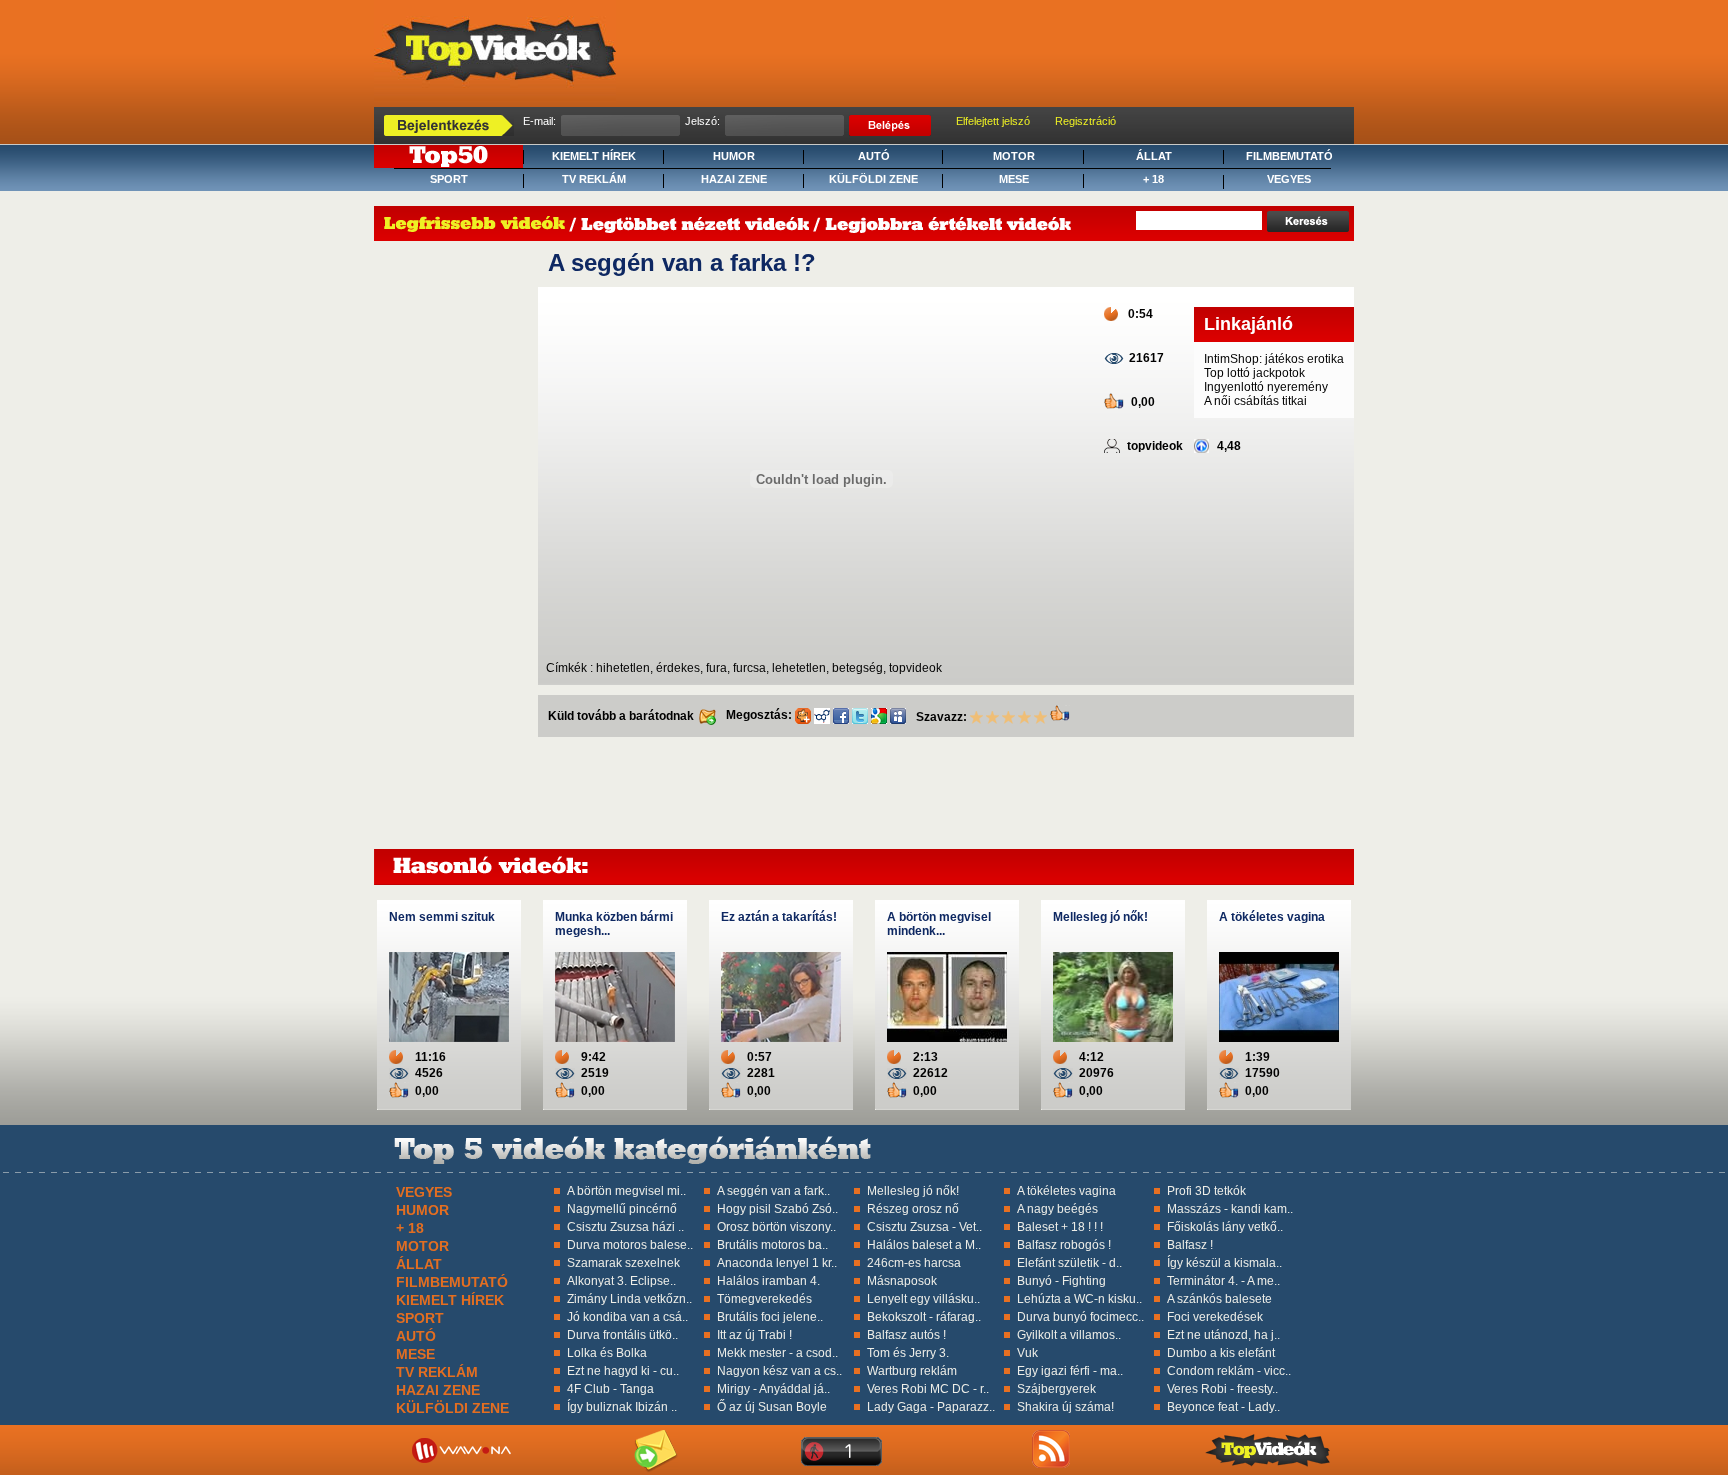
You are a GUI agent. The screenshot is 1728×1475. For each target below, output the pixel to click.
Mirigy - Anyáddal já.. (773, 1389)
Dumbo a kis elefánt (1221, 1353)
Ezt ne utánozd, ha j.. (1223, 1335)
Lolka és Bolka (607, 1353)
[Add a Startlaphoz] (803, 715)
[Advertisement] (456, 549)
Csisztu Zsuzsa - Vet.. (924, 1227)
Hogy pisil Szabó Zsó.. (777, 1209)
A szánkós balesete (1219, 1299)
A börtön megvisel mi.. (626, 1191)
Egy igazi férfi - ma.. (1070, 1371)
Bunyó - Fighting (1061, 1281)
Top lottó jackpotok (1254, 373)
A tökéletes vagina (1272, 917)
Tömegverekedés (764, 1299)
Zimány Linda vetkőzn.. (629, 1299)
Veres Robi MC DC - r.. (928, 1389)
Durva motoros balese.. (630, 1245)
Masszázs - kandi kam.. (1230, 1209)
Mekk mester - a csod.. (777, 1353)
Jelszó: (702, 121)
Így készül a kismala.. (1224, 1263)
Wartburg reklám (912, 1371)
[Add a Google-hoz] (879, 715)
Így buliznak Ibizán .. (622, 1407)
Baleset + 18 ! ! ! (1060, 1227)
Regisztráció (1085, 121)
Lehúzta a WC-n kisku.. (1079, 1299)
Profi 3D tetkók (1206, 1191)
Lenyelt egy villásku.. (923, 1299)
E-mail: (539, 121)
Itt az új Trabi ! (754, 1335)
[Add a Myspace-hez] (898, 715)
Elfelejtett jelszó (993, 121)
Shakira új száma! (1065, 1407)
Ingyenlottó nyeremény (1266, 387)
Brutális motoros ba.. (772, 1245)
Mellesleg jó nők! (1100, 917)
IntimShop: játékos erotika (1274, 359)
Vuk (1027, 1353)
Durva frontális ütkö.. (622, 1335)
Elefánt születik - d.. (1069, 1263)
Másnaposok (902, 1281)
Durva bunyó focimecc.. (1080, 1317)
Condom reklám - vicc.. (1229, 1371)
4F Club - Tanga (610, 1389)
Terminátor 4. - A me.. (1223, 1281)
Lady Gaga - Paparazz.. (931, 1407)
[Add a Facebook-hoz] (841, 715)
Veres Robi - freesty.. (1222, 1389)
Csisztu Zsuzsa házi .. (625, 1227)
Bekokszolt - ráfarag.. (924, 1317)
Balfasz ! (1190, 1245)
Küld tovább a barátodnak (622, 716)
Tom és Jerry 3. (908, 1353)
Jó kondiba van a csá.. (627, 1317)
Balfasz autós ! (906, 1335)
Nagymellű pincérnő (622, 1209)
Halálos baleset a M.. (924, 1245)
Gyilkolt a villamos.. (1069, 1335)
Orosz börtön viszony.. (776, 1227)
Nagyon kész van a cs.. (779, 1371)
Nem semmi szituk (442, 917)
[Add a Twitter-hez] (860, 715)
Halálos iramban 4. (768, 1281)
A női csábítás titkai (1255, 401)
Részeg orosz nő (913, 1209)
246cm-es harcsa (914, 1263)
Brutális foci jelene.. (770, 1317)
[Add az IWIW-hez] (822, 715)
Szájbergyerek (1056, 1389)
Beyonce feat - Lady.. (1223, 1407)
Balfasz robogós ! (1064, 1245)
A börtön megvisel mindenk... (939, 924)
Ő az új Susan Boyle (772, 1407)
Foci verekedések (1215, 1317)
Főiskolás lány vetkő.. (1225, 1227)
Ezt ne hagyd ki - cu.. (623, 1371)
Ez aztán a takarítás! (779, 917)
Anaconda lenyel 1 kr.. (777, 1263)
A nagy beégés (1057, 1209)
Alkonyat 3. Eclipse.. (621, 1281)
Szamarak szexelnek (623, 1263)
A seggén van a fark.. (773, 1191)
